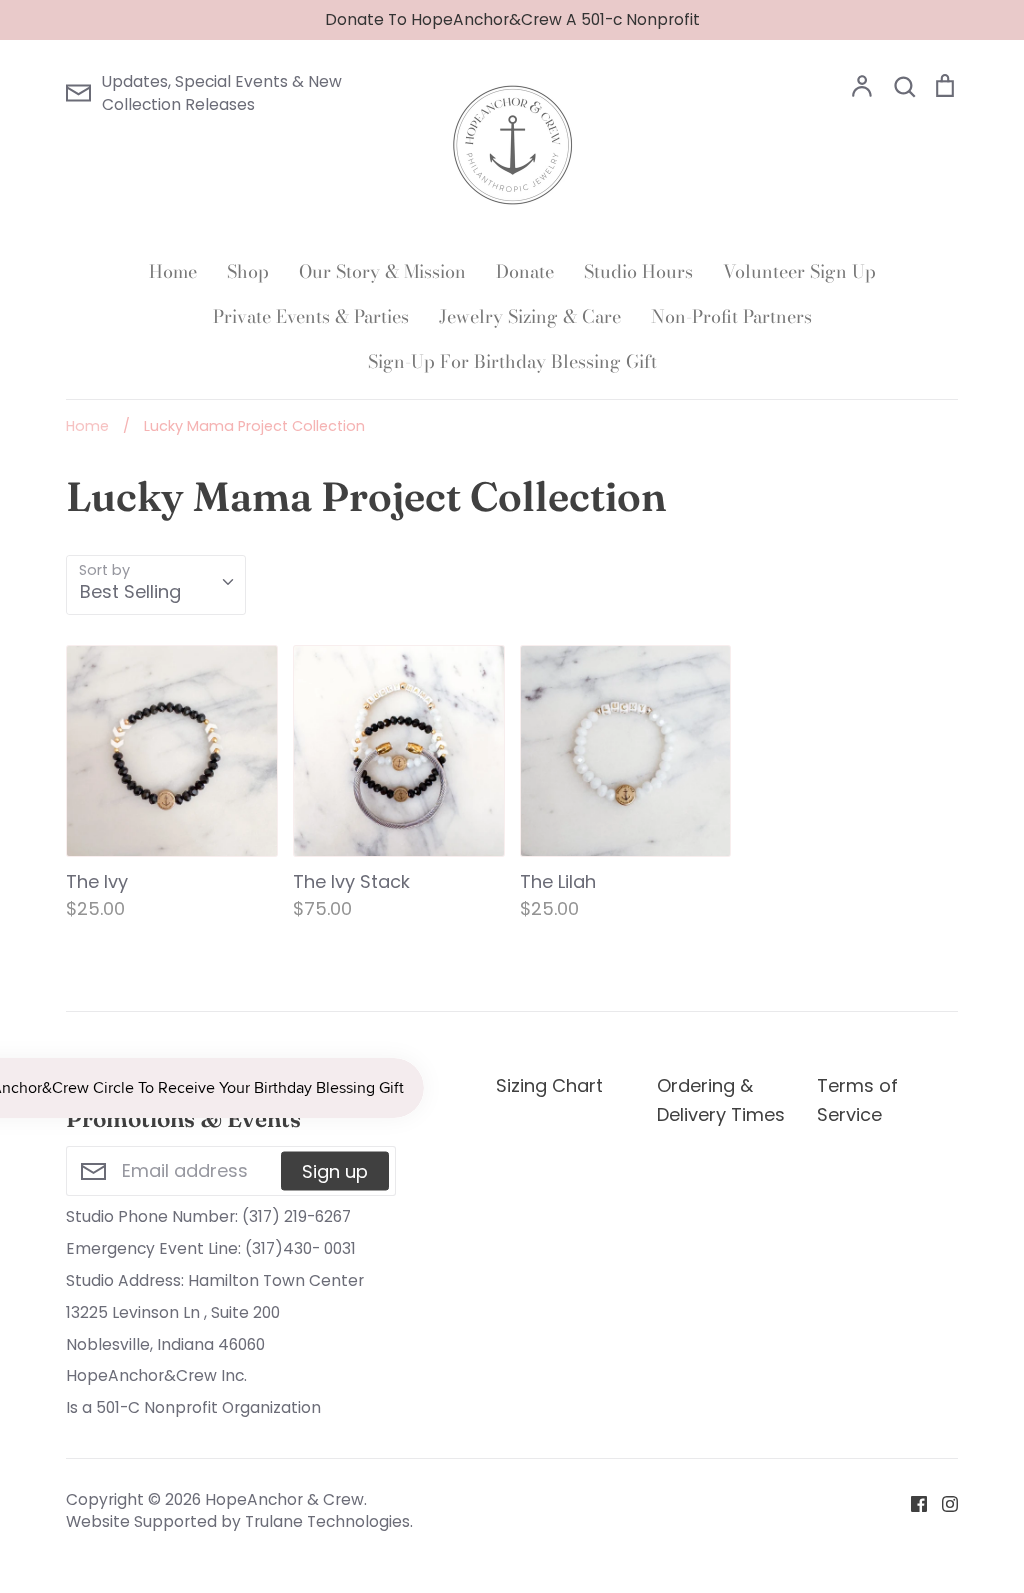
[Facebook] (911, 1502)
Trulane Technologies (327, 1521)
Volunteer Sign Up (799, 271)
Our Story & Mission (382, 271)
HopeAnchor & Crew (284, 1499)
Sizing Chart (549, 1085)
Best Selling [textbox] (130, 591)
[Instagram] (942, 1502)
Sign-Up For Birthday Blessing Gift (512, 361)
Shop (248, 271)
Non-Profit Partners (731, 316)
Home (173, 271)
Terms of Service (857, 1100)
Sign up (335, 1170)
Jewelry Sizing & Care (530, 316)
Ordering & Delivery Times (721, 1100)
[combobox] (156, 584)
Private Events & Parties (311, 316)
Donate (525, 271)
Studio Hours (638, 271)
